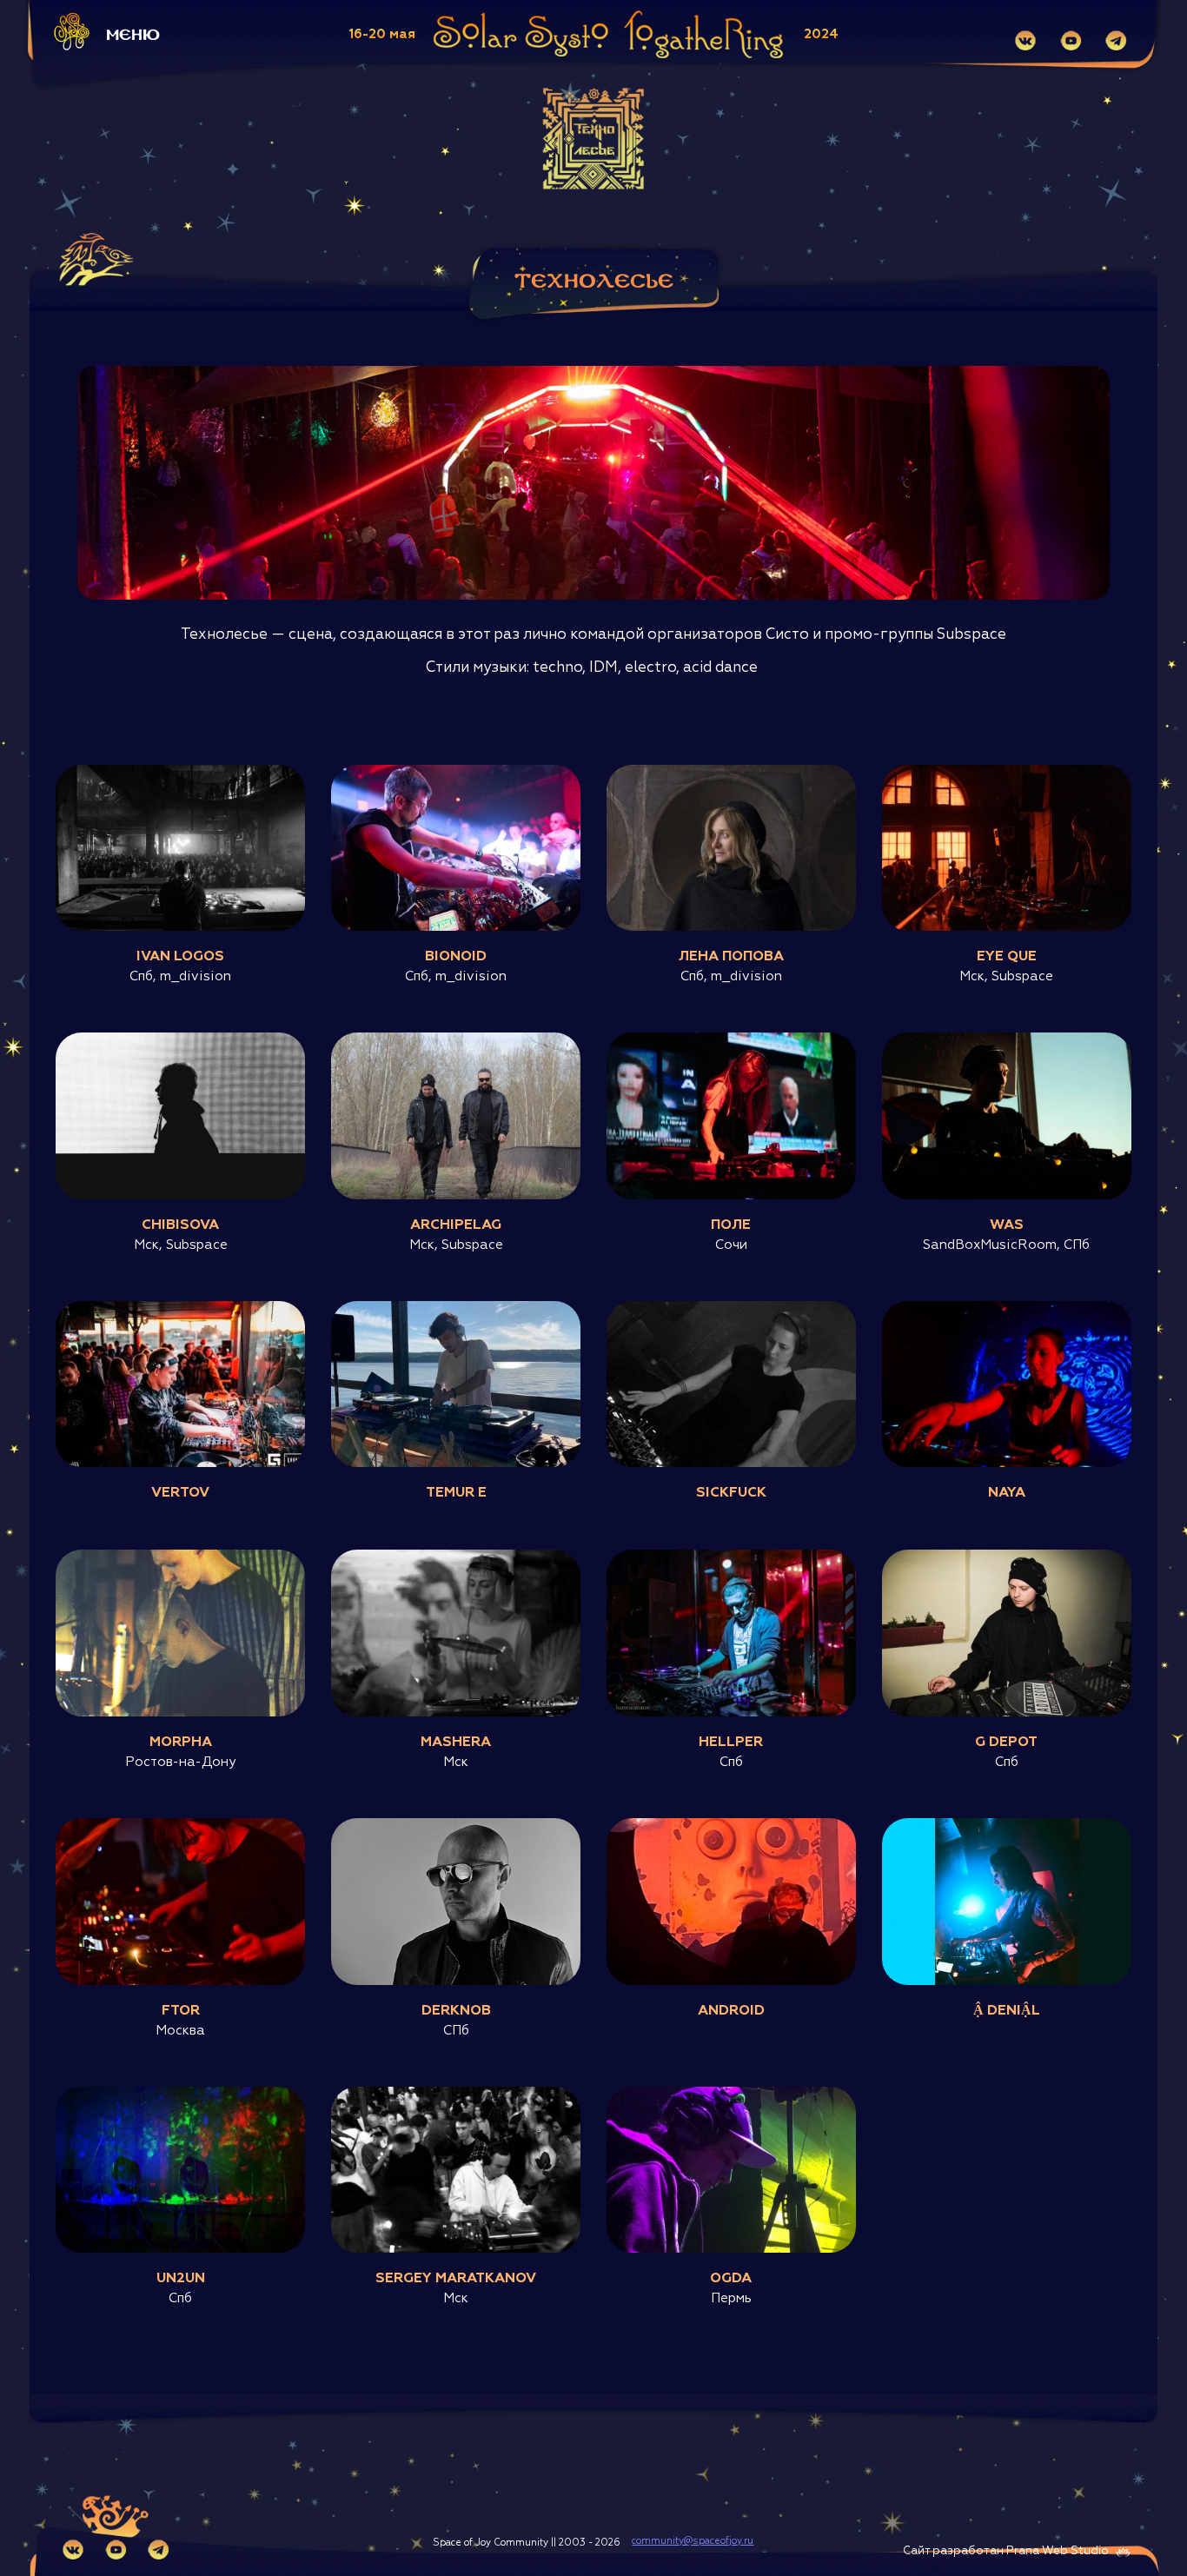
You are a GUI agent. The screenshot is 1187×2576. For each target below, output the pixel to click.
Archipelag (456, 1225)
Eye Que (1007, 957)
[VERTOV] (180, 1310)
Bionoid (456, 957)
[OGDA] (731, 2095)
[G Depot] (1007, 1558)
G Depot (1006, 1743)
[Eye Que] (1007, 773)
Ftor (181, 2011)
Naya (1007, 1493)
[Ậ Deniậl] (1007, 1827)
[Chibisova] (180, 1041)
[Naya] (1007, 1310)
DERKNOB (456, 2011)
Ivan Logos (180, 957)
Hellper (731, 1743)
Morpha (181, 1743)
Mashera (456, 1743)
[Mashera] (456, 1558)
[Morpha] (180, 1558)
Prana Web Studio (1058, 2551)
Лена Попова (731, 957)
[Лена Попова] (731, 773)
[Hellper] (731, 1558)
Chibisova (180, 1225)
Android (731, 2011)
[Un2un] (180, 2095)
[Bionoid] (456, 773)
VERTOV (180, 1493)
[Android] (731, 1827)
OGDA (731, 2279)
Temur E (456, 1493)
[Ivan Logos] (180, 773)
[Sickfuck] (731, 1310)
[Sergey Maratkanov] (456, 2095)
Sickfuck (731, 1493)
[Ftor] (180, 1827)
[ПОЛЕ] (731, 1041)
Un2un (181, 2279)
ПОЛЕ (731, 1225)
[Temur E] (456, 1310)
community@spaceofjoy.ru (693, 2541)
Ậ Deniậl (1007, 2011)
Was (1007, 1225)
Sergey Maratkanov (456, 2279)
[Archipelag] (456, 1041)
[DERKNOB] (456, 1827)
